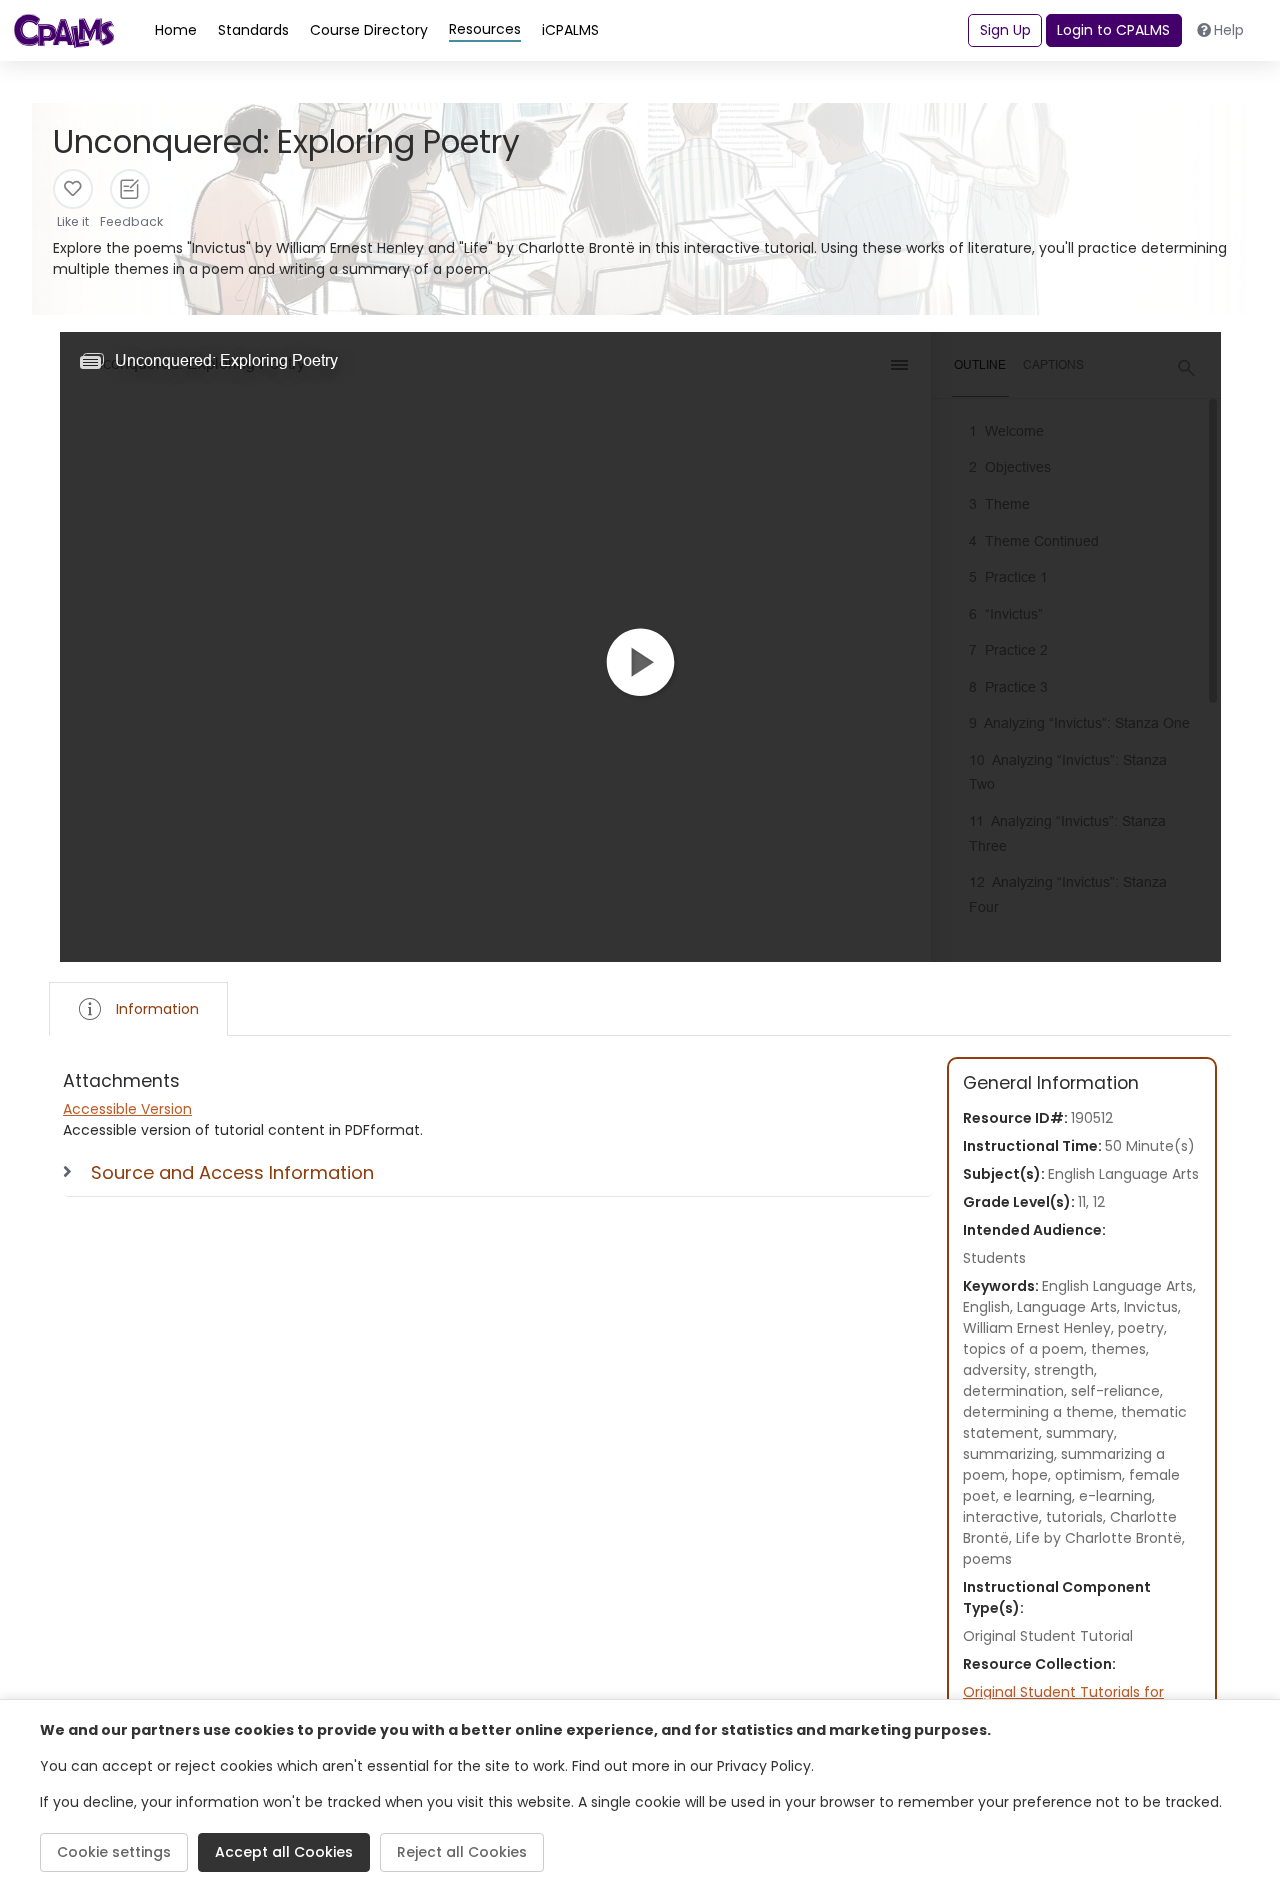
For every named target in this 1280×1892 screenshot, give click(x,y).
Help (1229, 30)
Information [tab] (157, 1009)
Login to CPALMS (1113, 30)
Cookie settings (114, 1852)
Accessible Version (127, 1109)
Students (994, 1258)
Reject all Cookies (462, 1852)
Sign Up (1005, 30)
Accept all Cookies (284, 1852)
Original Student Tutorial (1048, 1636)
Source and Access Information (232, 1172)
